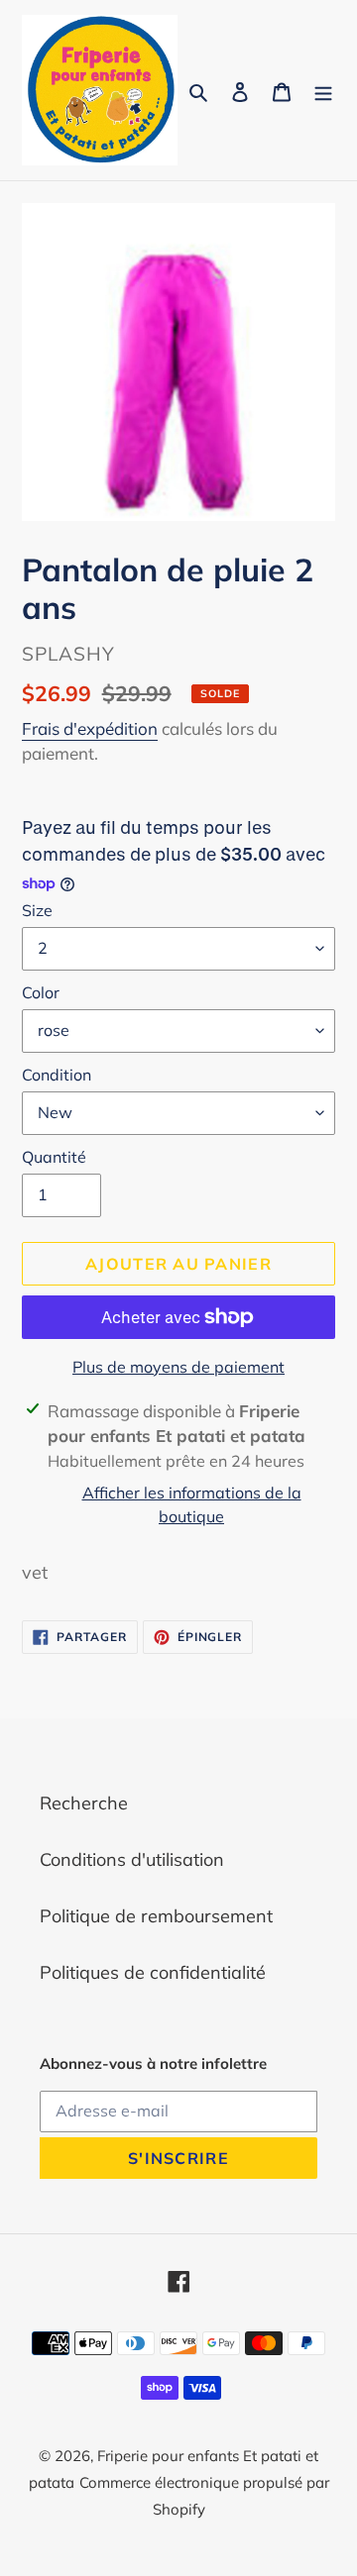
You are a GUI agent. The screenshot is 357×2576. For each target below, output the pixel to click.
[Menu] (323, 90)
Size (37, 910)
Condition (57, 1075)
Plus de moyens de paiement (178, 1367)
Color (41, 992)
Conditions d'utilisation (132, 1859)
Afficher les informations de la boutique (192, 1504)
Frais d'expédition (90, 728)
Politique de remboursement (156, 1916)
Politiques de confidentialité (153, 1972)
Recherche (84, 1803)
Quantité (54, 1157)
